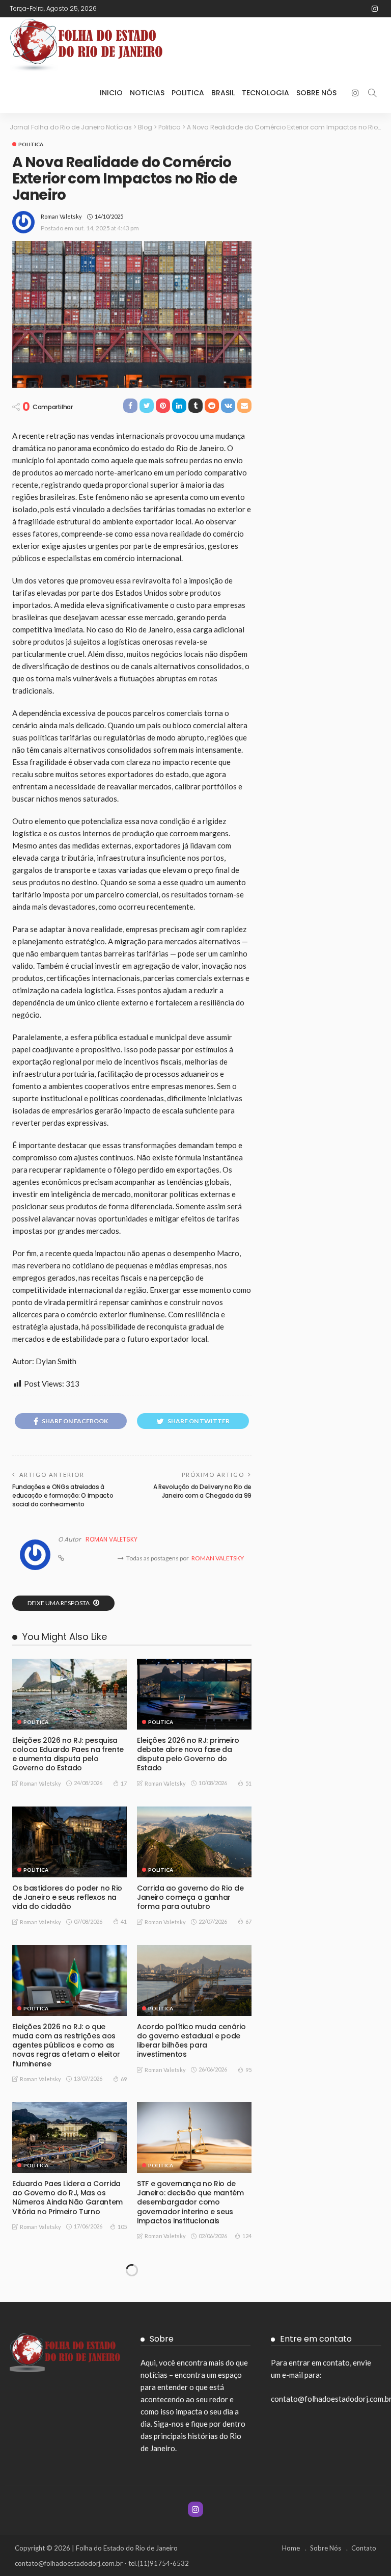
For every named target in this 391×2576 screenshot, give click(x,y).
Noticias (147, 93)
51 (248, 1783)
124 (247, 2236)
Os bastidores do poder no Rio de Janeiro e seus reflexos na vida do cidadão (67, 1897)
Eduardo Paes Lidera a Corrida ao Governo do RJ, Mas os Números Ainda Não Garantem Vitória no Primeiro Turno (67, 2198)
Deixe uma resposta (59, 1603)
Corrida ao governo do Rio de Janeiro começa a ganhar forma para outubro (190, 1897)
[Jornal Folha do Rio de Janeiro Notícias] (86, 45)
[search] (372, 93)
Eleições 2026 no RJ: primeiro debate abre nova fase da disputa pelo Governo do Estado (188, 1754)
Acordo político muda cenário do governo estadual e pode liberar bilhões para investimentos (191, 2041)
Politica (188, 93)
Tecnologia (266, 93)
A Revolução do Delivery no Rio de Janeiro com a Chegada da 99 (202, 1491)
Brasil (223, 93)
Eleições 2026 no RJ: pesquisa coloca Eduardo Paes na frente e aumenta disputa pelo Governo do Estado (68, 1754)
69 (124, 2079)
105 (122, 2227)
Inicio (111, 93)
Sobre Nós (316, 93)
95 (248, 2070)
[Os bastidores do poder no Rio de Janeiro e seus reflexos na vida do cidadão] (69, 1842)
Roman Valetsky (61, 216)
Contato (364, 2548)
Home (291, 2548)
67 (248, 1921)
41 (124, 1921)
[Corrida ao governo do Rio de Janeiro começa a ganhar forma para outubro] (194, 1842)
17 (124, 1783)
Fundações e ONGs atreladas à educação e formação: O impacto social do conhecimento (63, 1495)
